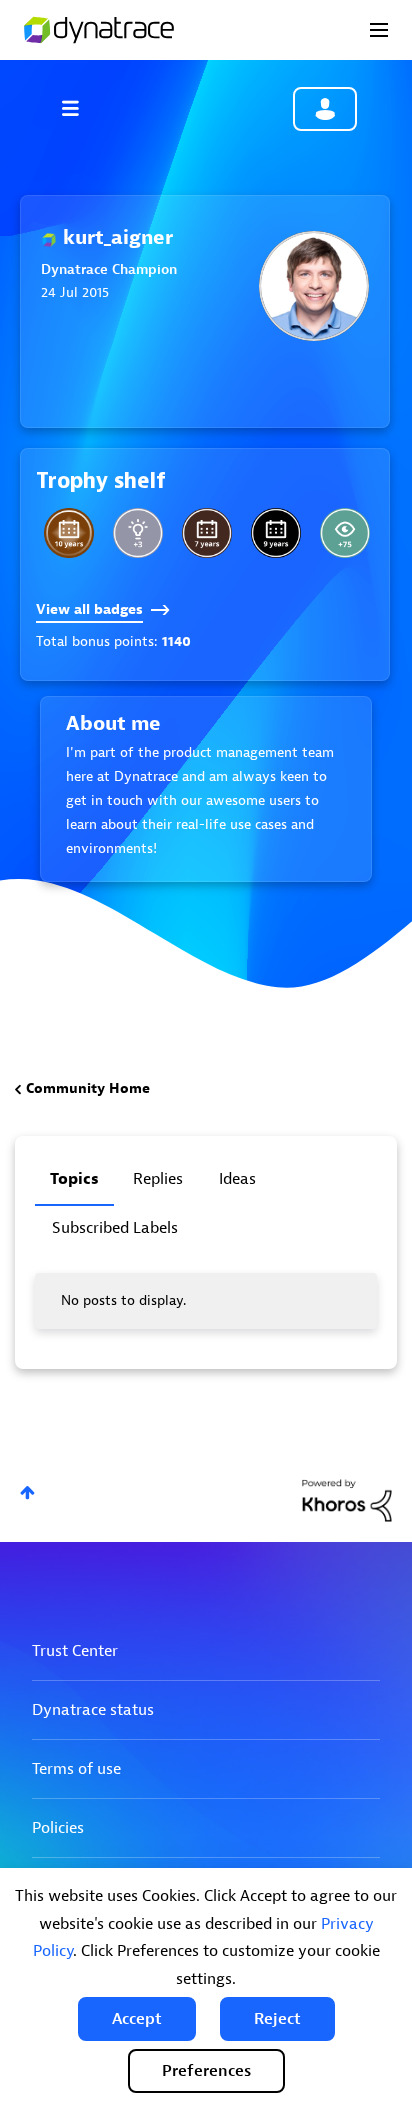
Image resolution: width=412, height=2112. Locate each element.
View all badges (89, 609)
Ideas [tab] (237, 1179)
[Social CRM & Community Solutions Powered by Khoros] (347, 1499)
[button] (137, 2019)
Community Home (88, 1088)
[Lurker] (345, 533)
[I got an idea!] (138, 533)
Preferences (206, 2071)
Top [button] (27, 1492)
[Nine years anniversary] (276, 533)
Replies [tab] (158, 1179)
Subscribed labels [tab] (115, 1228)
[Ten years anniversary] (69, 533)
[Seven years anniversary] (207, 533)
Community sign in (325, 109)
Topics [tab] (74, 1179)
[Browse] (80, 108)
